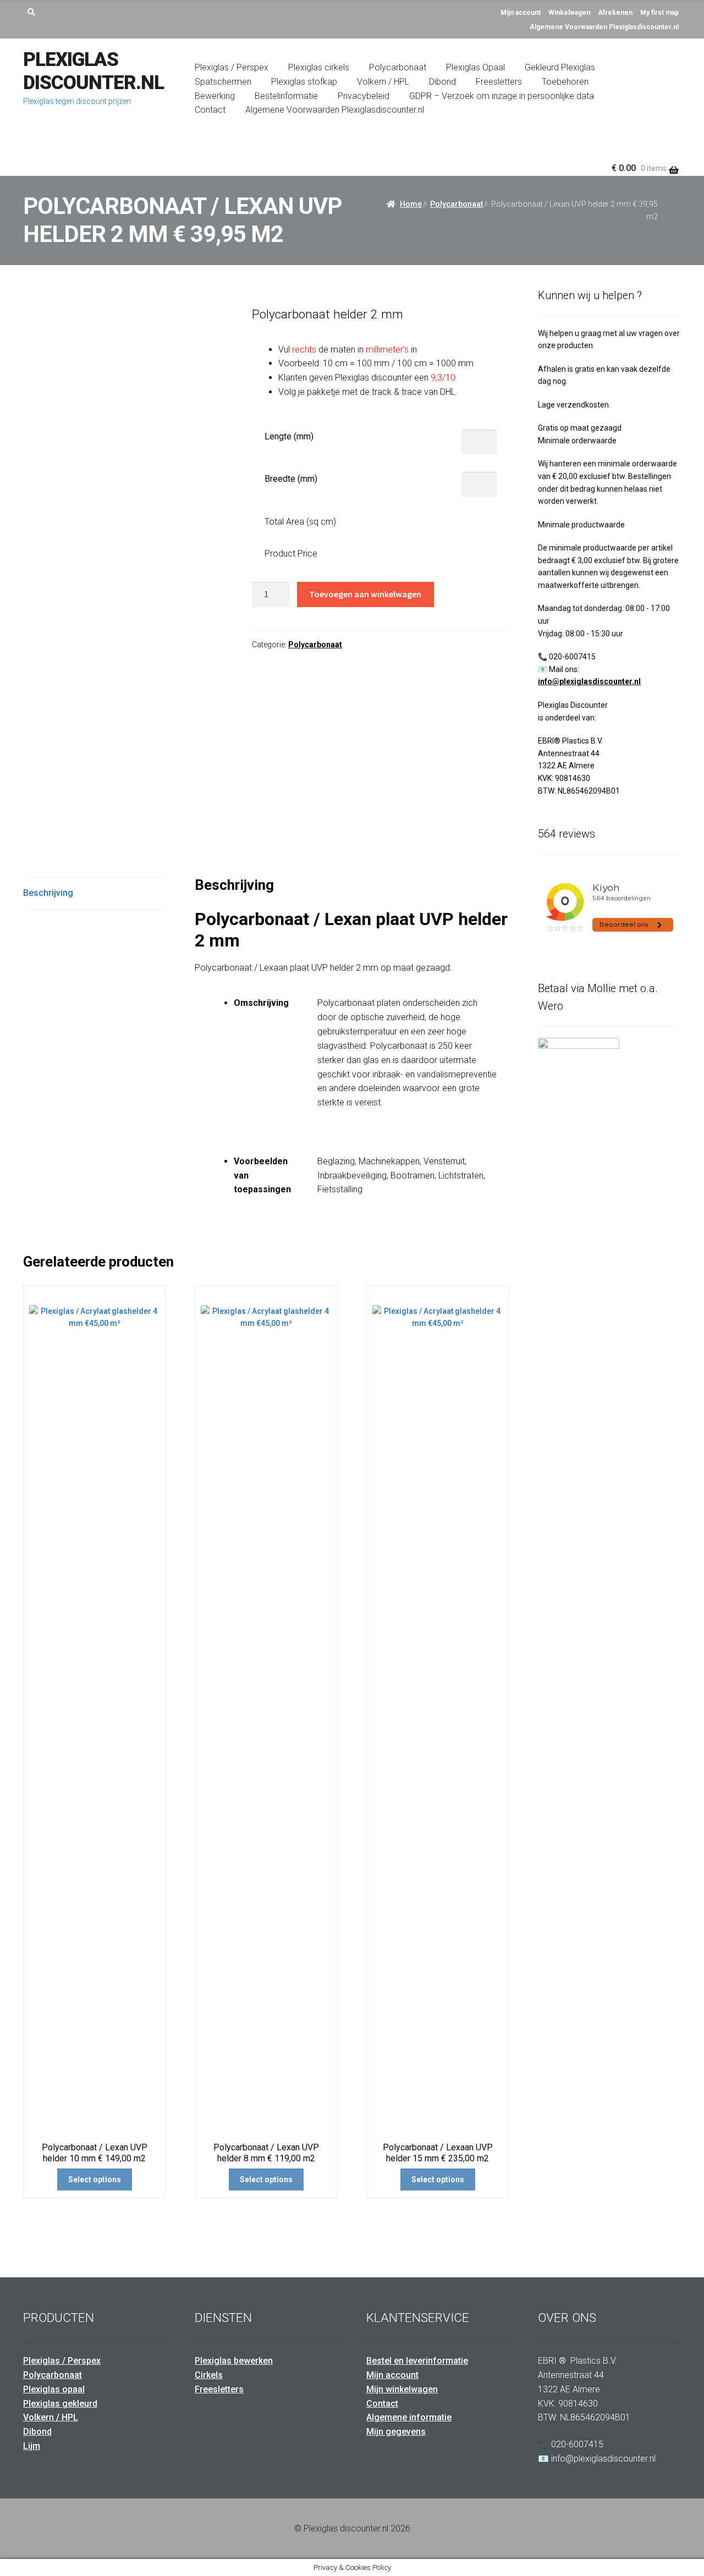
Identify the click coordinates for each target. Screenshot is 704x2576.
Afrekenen (615, 13)
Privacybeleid (364, 96)
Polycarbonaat (398, 67)
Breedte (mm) (291, 479)
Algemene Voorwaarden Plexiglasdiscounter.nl (604, 27)
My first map (659, 13)
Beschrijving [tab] (48, 893)
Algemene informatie (409, 2417)
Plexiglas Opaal (475, 67)
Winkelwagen (569, 13)
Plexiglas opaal (54, 2389)
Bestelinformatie (286, 96)
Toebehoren (565, 82)
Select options (95, 2179)
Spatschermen (223, 82)
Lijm (32, 2446)
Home (411, 204)
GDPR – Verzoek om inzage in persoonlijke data (502, 96)
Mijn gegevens (396, 2432)
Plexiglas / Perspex (232, 67)
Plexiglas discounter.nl (94, 71)
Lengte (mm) (289, 436)
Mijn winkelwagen (402, 2389)
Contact (210, 110)
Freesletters (499, 82)
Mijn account (521, 13)
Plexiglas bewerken (234, 2361)
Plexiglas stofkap (304, 82)
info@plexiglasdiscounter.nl (589, 681)
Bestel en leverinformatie (417, 2361)
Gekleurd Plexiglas (560, 67)
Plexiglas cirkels (319, 67)
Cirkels (209, 2375)
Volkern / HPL (383, 82)
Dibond (442, 82)
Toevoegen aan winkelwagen (365, 594)
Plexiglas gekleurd (60, 2404)
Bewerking (215, 96)
